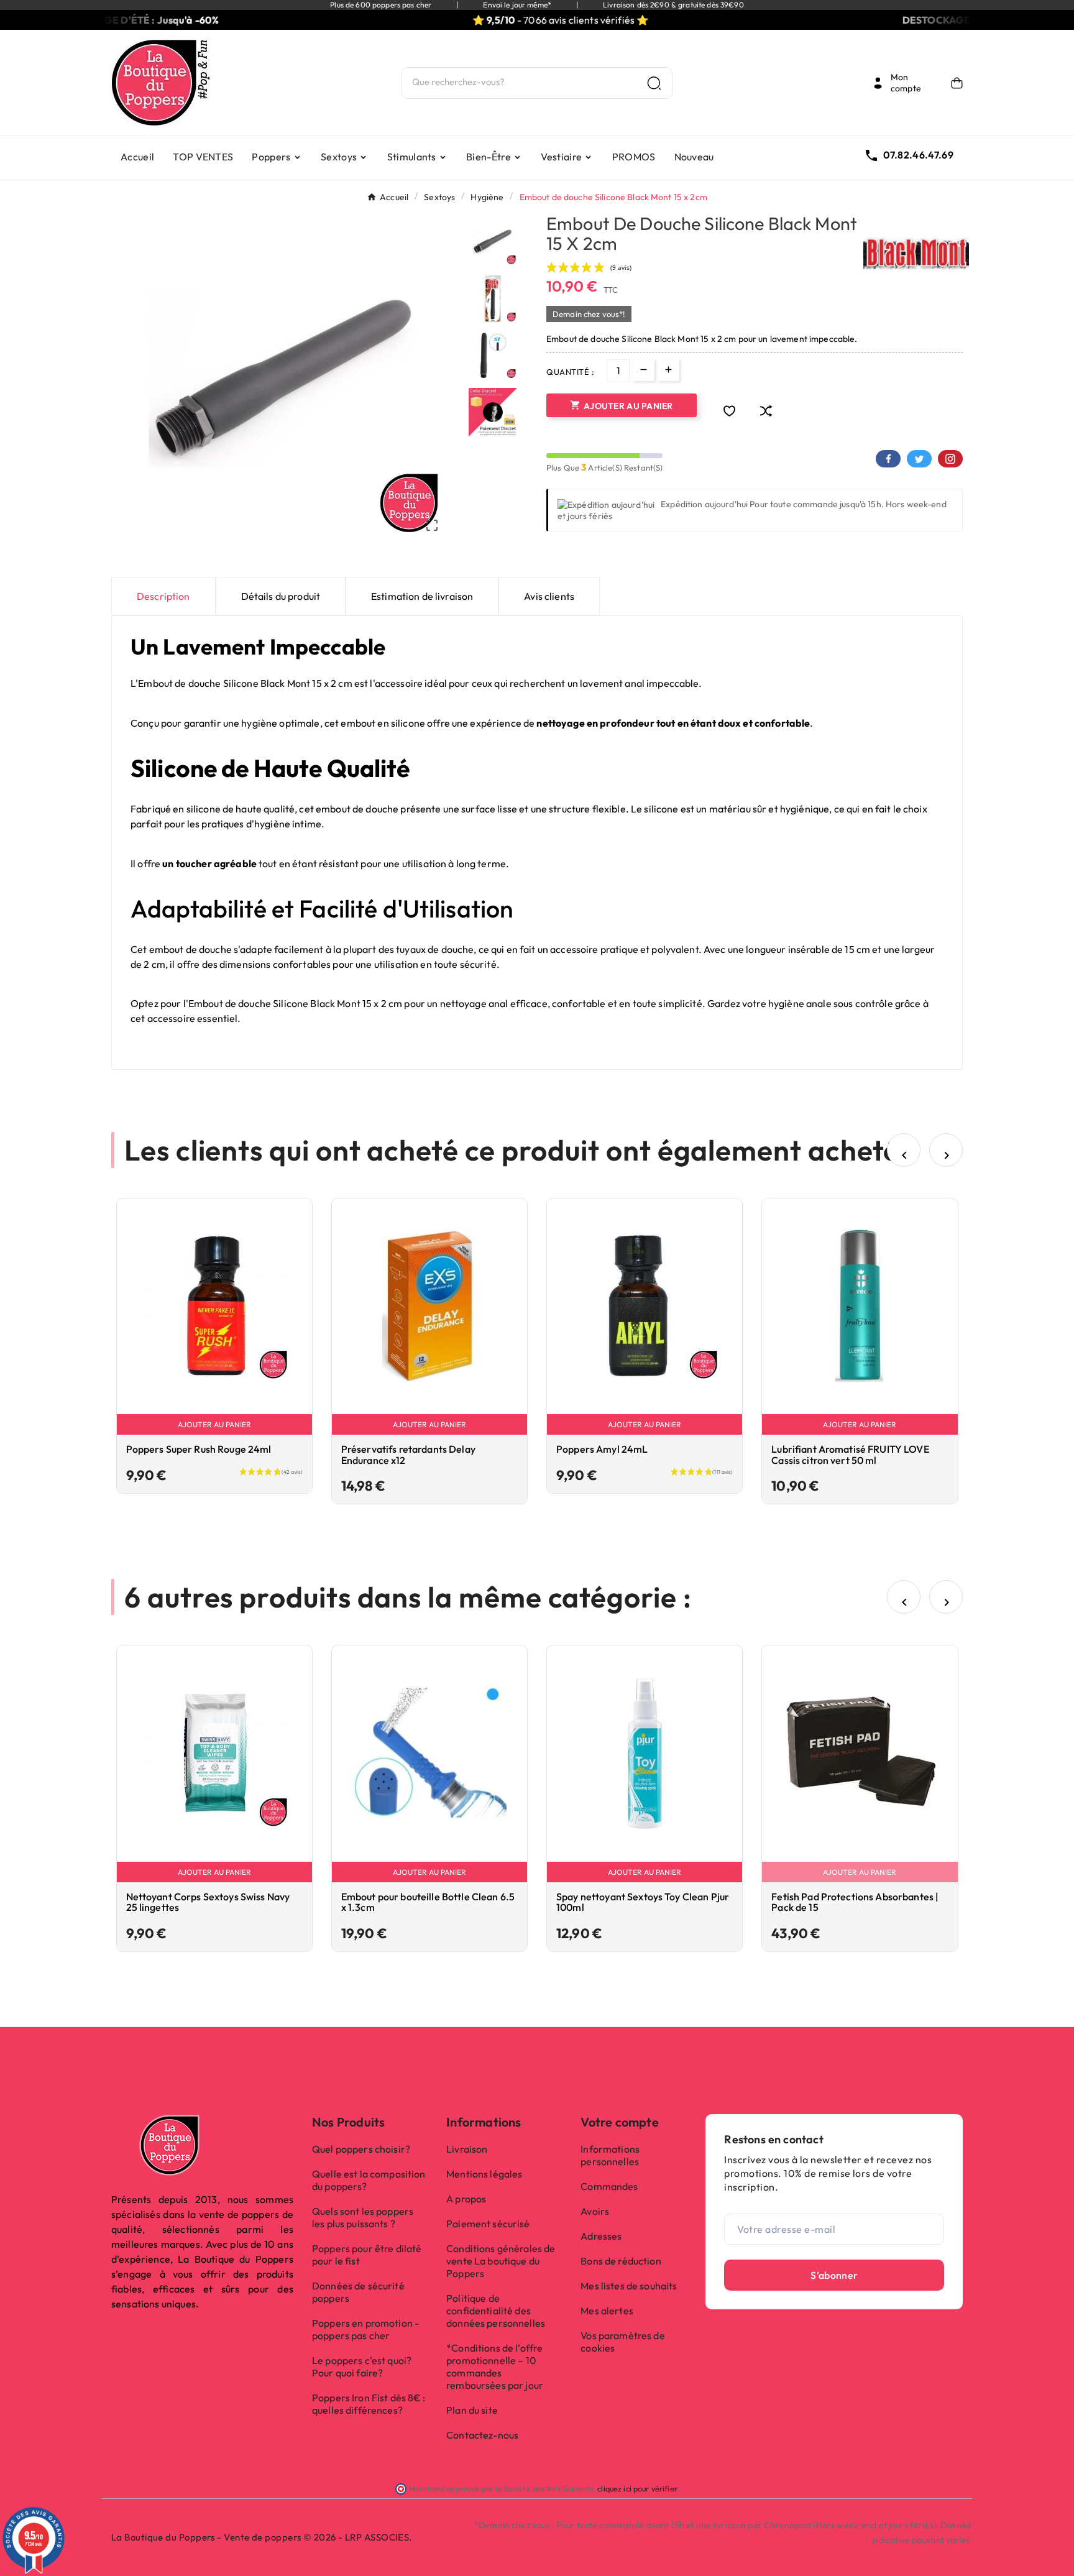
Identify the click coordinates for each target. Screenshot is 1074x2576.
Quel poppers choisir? (361, 2149)
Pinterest (950, 459)
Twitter (919, 459)
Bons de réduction (621, 2261)
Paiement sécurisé (488, 2224)
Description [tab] (163, 596)
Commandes (609, 2186)
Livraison (467, 2149)
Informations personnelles (610, 2155)
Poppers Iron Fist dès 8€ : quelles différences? (369, 2404)
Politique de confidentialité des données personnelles (496, 2311)
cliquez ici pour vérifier (637, 2488)
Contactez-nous (482, 2435)
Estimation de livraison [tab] (422, 596)
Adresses (601, 2236)
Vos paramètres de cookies (622, 2342)
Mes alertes (607, 2311)
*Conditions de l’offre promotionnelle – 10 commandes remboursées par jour (495, 2367)
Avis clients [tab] (549, 596)
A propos (466, 2199)
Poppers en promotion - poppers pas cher (365, 2329)
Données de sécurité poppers (358, 2292)
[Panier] (957, 83)
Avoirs (595, 2211)
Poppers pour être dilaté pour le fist (367, 2255)
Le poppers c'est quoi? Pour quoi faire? (362, 2367)
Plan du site (472, 2410)
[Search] (654, 83)
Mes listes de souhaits (629, 2286)
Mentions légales (484, 2174)
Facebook (888, 459)
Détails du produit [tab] (281, 596)
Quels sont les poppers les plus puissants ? (363, 2217)
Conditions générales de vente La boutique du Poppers (501, 2261)
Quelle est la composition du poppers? (369, 2180)
